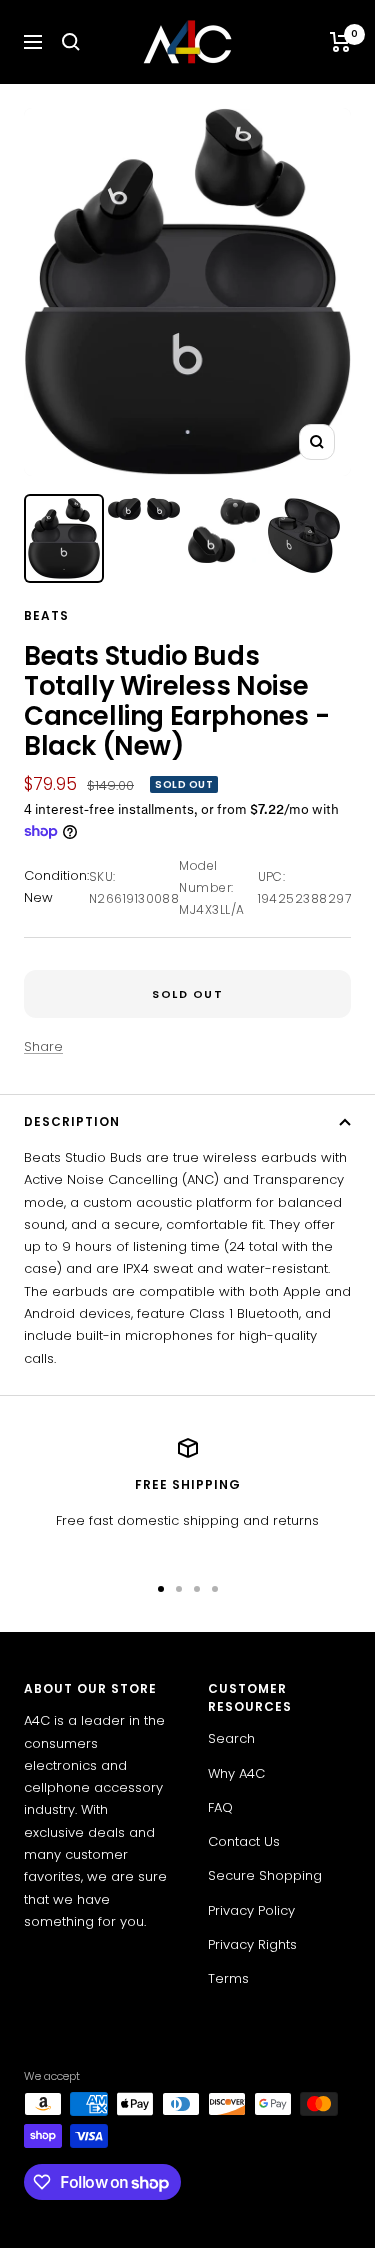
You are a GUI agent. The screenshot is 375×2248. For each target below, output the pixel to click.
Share (43, 1046)
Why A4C (236, 1773)
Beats (46, 615)
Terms (228, 1978)
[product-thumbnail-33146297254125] (144, 509)
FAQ (220, 1807)
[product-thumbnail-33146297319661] (64, 538)
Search (231, 1738)
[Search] (71, 42)
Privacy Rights (252, 1944)
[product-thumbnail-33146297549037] (304, 535)
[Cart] (340, 42)
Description (72, 1121)
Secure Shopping (265, 1875)
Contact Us (244, 1841)
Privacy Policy (251, 1910)
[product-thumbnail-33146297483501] (224, 531)
